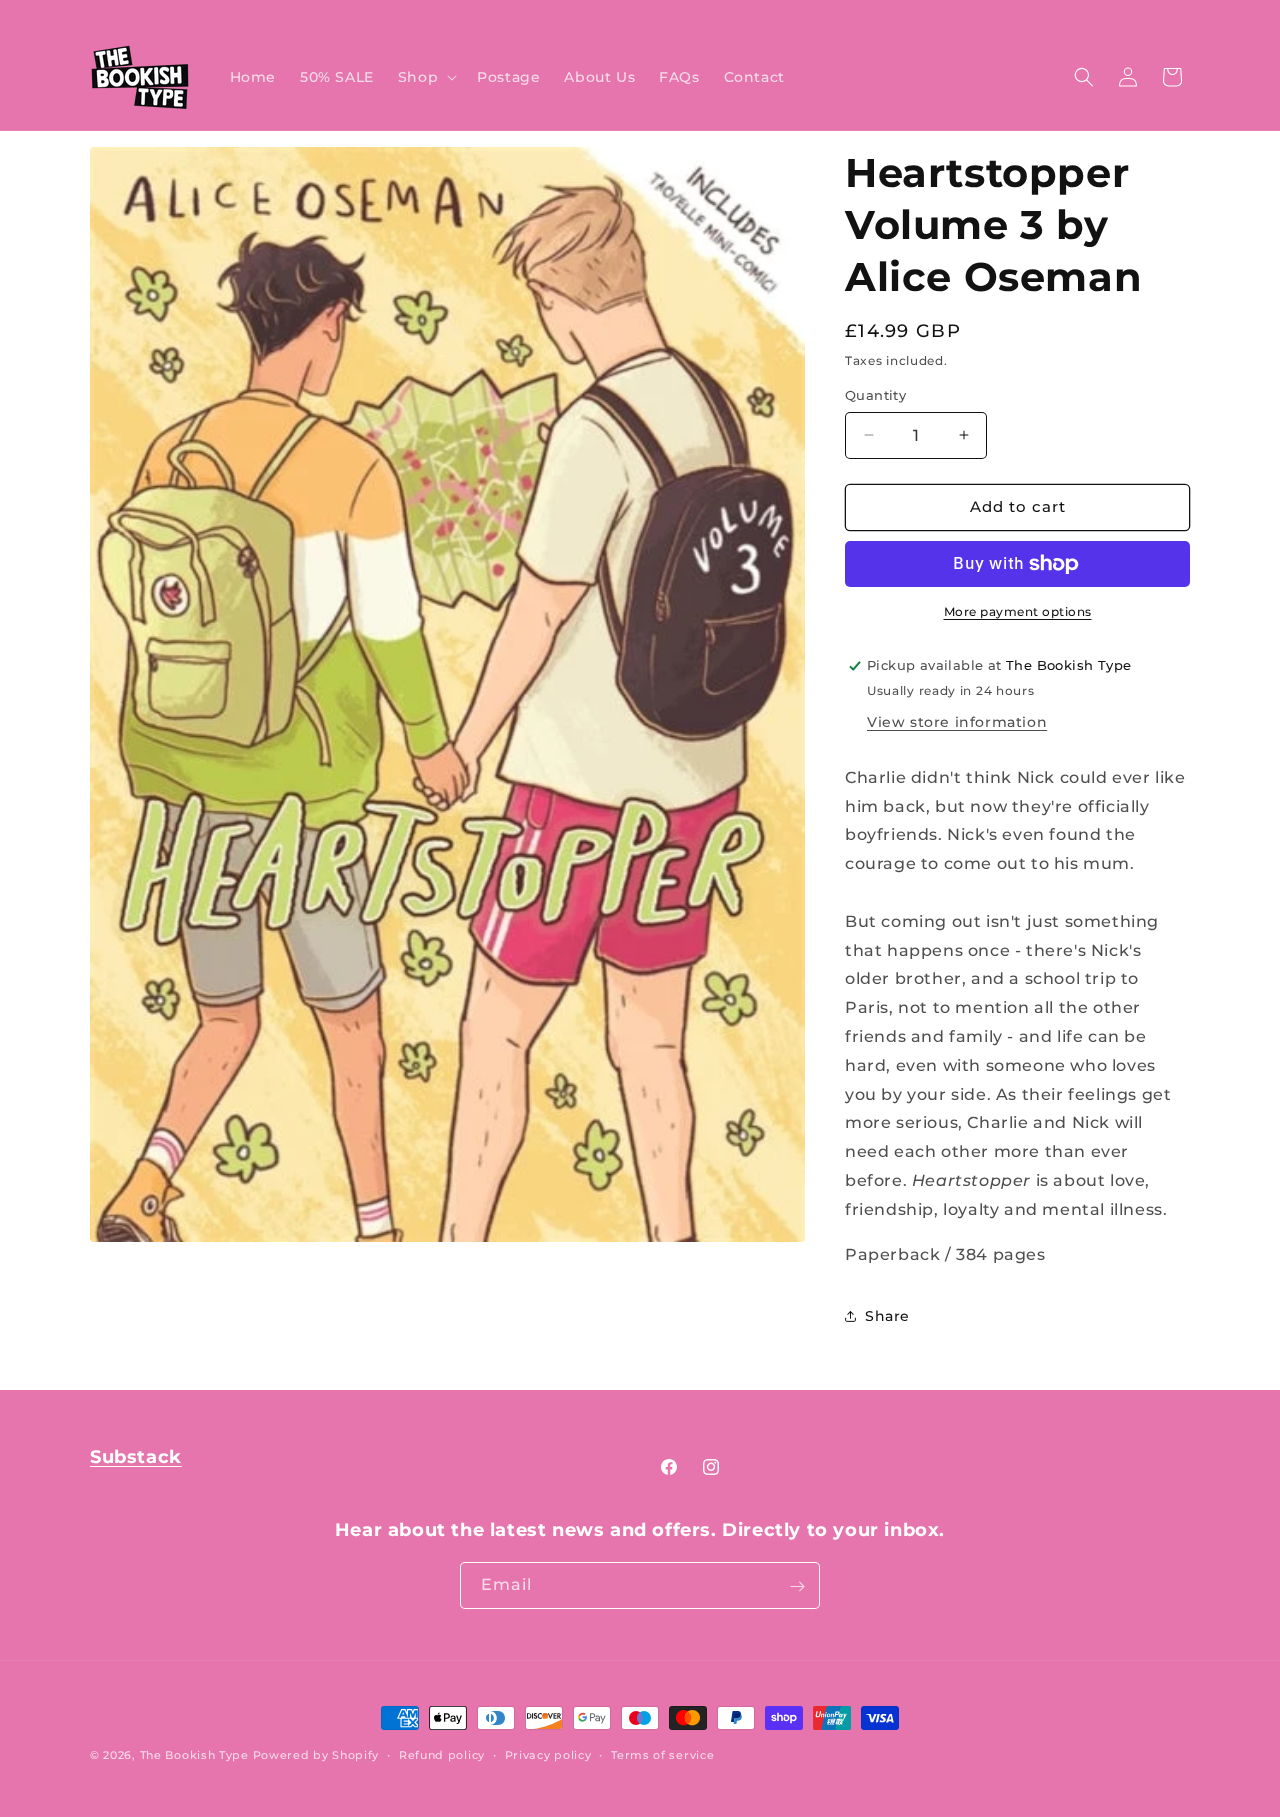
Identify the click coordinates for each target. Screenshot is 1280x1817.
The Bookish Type (194, 1755)
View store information (957, 722)
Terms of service (662, 1754)
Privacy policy (548, 1754)
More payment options (1018, 611)
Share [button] (887, 1316)
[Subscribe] (797, 1586)
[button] (425, 77)
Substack (136, 1457)
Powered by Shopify (316, 1755)
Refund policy (442, 1754)
